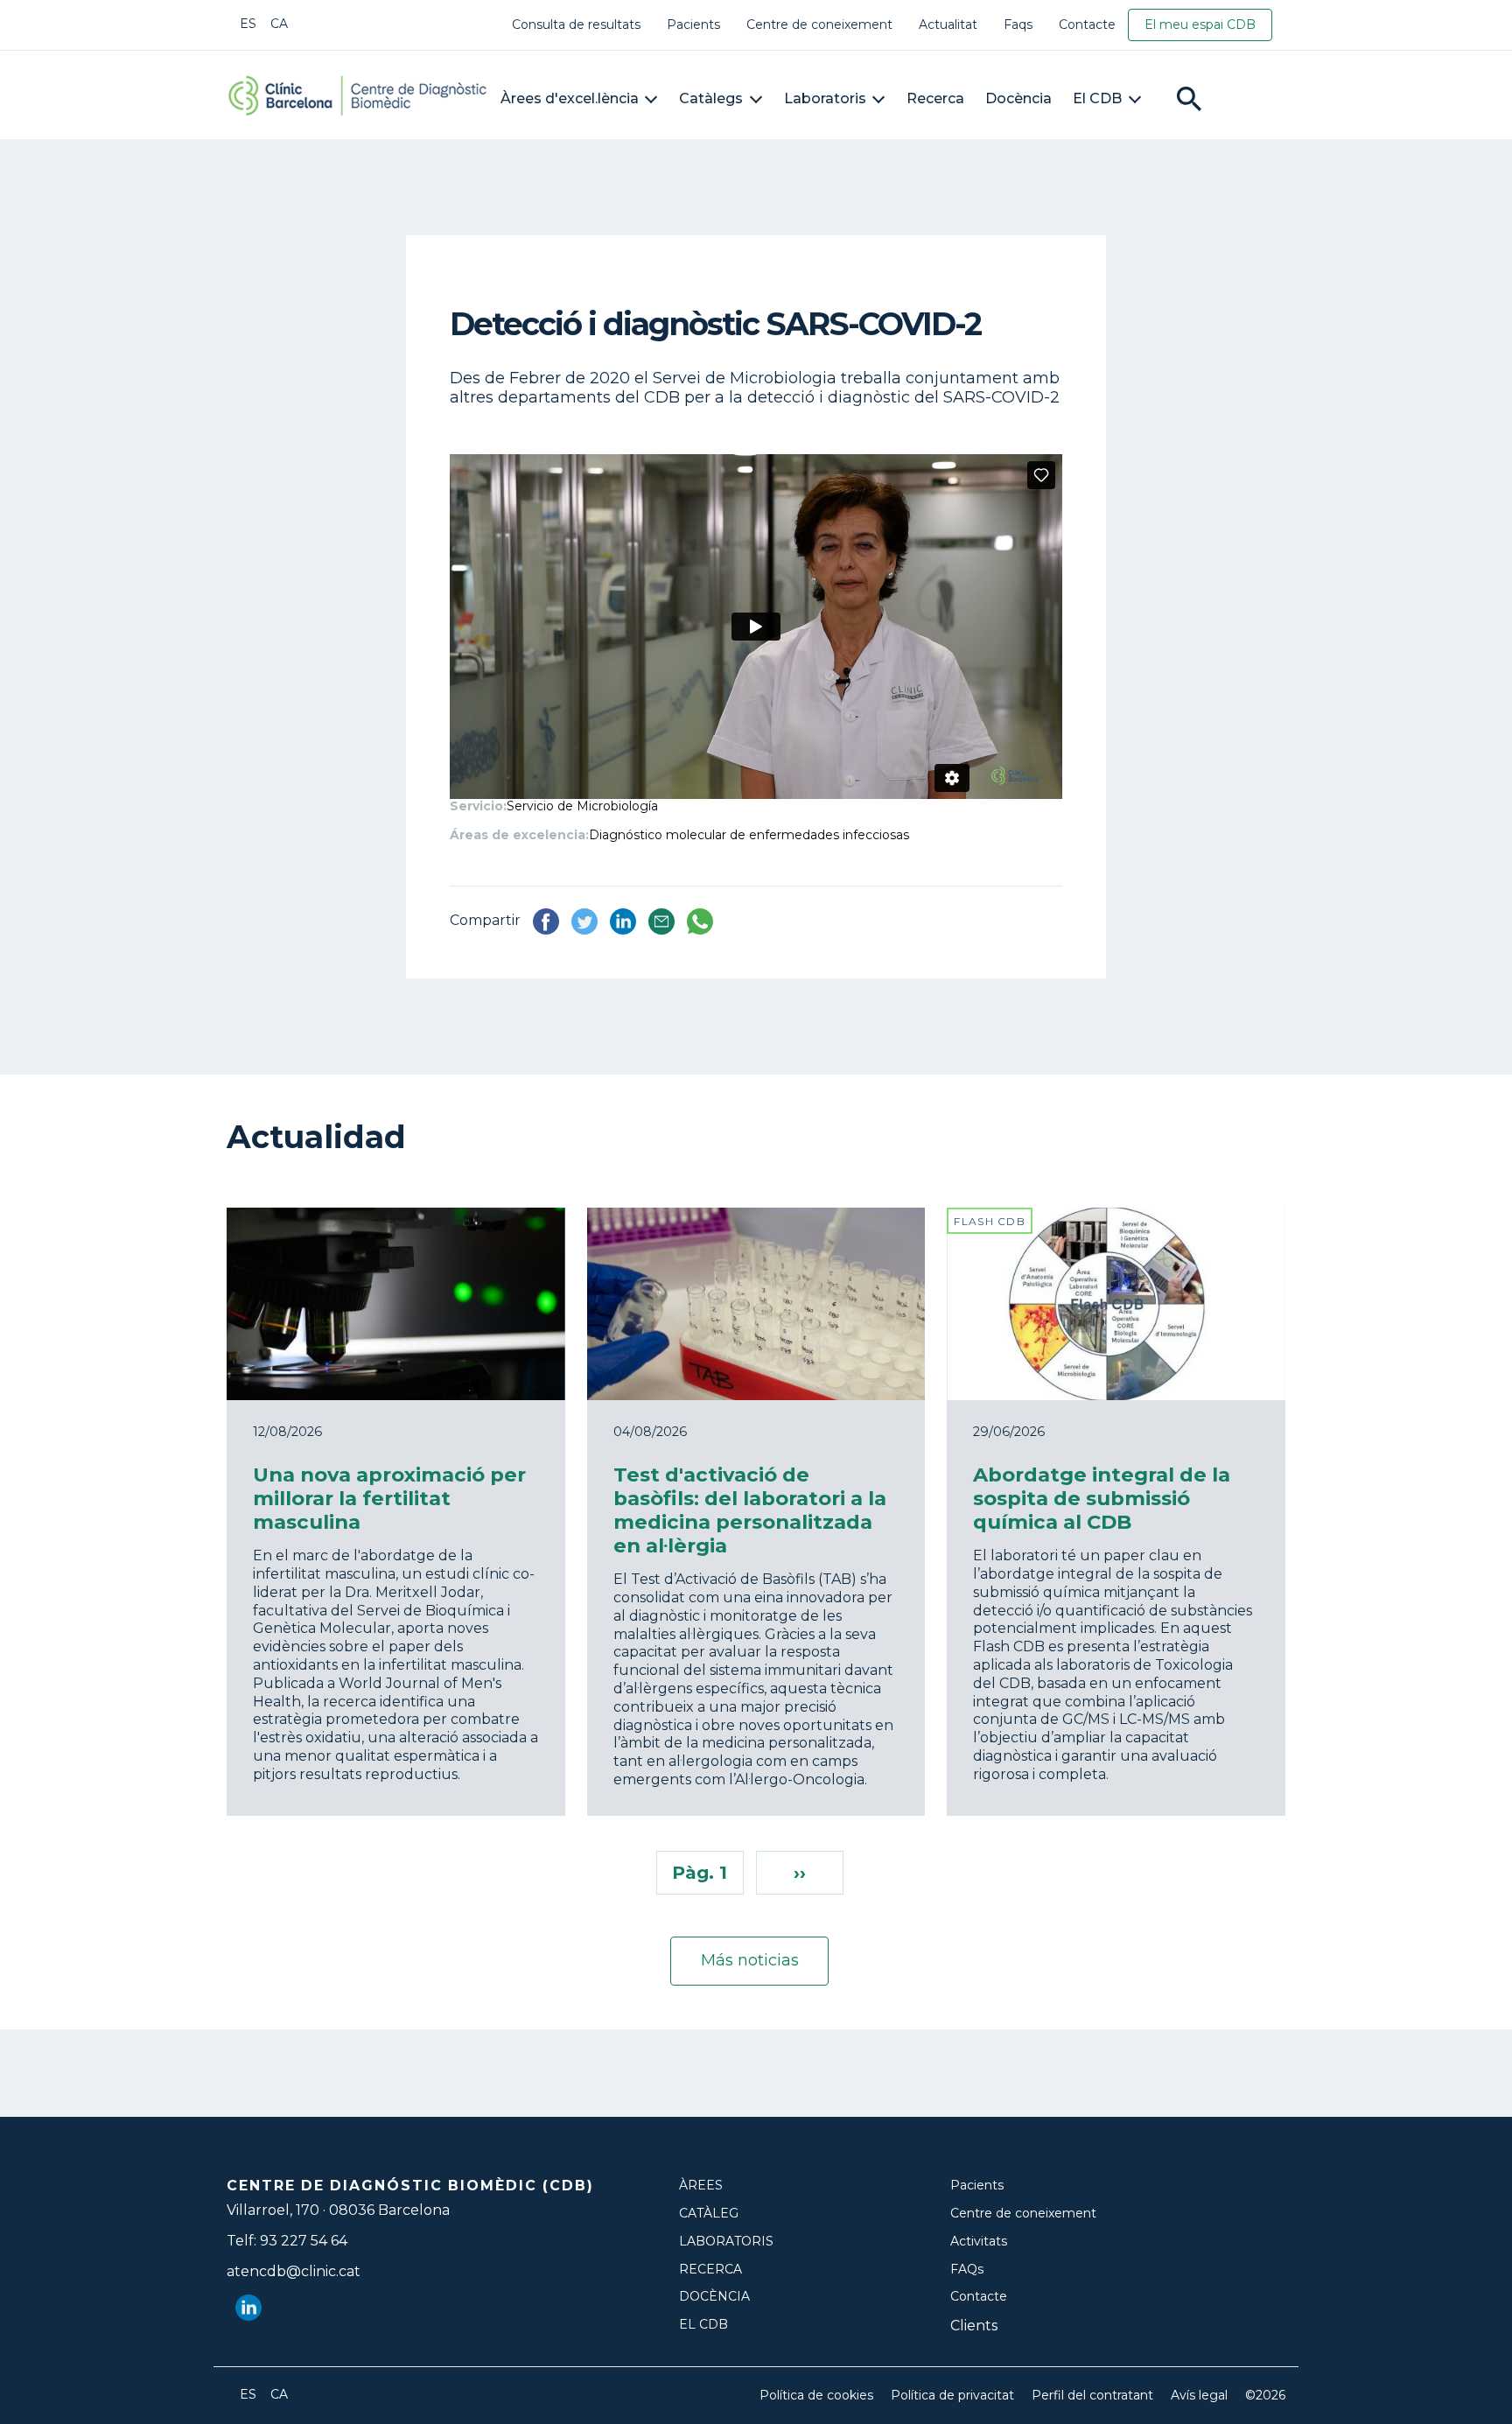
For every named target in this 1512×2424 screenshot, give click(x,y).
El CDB (1097, 98)
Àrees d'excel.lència (570, 98)
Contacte (1087, 25)
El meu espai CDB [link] (1200, 25)
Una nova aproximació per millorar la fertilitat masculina (389, 1498)
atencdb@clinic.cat (294, 2271)
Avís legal (1199, 2396)
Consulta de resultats (576, 25)
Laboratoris (825, 98)
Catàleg (709, 2214)
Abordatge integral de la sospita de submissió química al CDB (1102, 1498)
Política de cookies (816, 2396)
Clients (974, 2326)
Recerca (935, 98)
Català (279, 24)
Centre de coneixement (819, 25)
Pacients (693, 25)
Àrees (701, 2186)
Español (248, 24)
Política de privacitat (952, 2396)
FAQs (967, 2270)
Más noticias (750, 1960)
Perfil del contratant (1092, 2396)
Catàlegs (711, 98)
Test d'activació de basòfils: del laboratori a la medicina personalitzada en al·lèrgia (750, 1510)
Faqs (1018, 25)
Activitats (979, 2242)
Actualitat (948, 25)
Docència (1018, 98)
